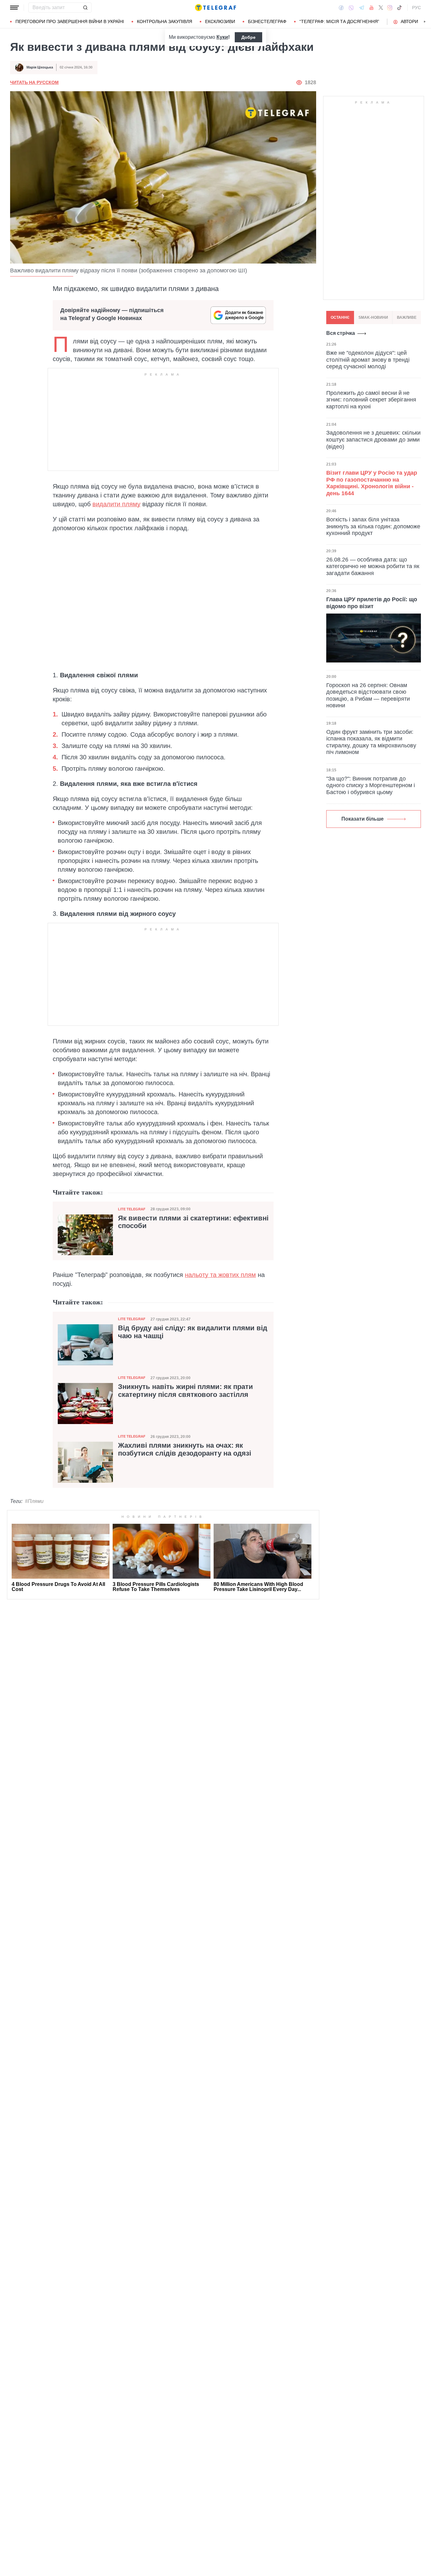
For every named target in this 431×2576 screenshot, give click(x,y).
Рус (416, 8)
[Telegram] (362, 8)
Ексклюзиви (220, 21)
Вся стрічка (341, 333)
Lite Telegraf (132, 1209)
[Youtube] (372, 8)
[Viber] (351, 8)
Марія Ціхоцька (40, 67)
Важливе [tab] (407, 318)
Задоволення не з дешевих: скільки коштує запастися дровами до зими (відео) (373, 439)
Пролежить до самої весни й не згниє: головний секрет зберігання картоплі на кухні (371, 400)
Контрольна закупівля (165, 21)
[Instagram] (390, 8)
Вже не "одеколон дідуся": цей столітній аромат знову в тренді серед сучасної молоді (368, 360)
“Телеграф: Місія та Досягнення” (339, 21)
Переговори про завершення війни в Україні (70, 21)
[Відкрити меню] (15, 8)
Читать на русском (34, 82)
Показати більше (363, 819)
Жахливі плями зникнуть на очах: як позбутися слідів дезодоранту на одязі (185, 1449)
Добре (248, 37)
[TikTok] (399, 8)
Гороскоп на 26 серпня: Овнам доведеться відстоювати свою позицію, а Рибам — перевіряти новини (368, 695)
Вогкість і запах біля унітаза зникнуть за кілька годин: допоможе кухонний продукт (373, 526)
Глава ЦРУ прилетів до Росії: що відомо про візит (372, 603)
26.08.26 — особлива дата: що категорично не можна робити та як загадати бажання (373, 566)
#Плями (34, 1501)
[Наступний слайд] (425, 22)
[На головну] (215, 8)
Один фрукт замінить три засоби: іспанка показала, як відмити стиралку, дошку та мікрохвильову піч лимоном (371, 742)
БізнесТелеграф (267, 21)
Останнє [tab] (340, 318)
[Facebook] (341, 8)
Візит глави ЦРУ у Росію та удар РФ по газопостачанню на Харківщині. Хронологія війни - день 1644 (372, 483)
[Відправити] (85, 8)
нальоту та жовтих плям (220, 1275)
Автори (409, 21)
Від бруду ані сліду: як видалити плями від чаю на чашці (193, 1332)
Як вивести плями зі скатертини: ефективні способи (193, 1222)
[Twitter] (381, 8)
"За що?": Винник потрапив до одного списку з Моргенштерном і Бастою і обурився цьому (371, 785)
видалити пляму (116, 504)
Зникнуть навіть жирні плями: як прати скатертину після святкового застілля (186, 1391)
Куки (222, 37)
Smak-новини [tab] (373, 318)
